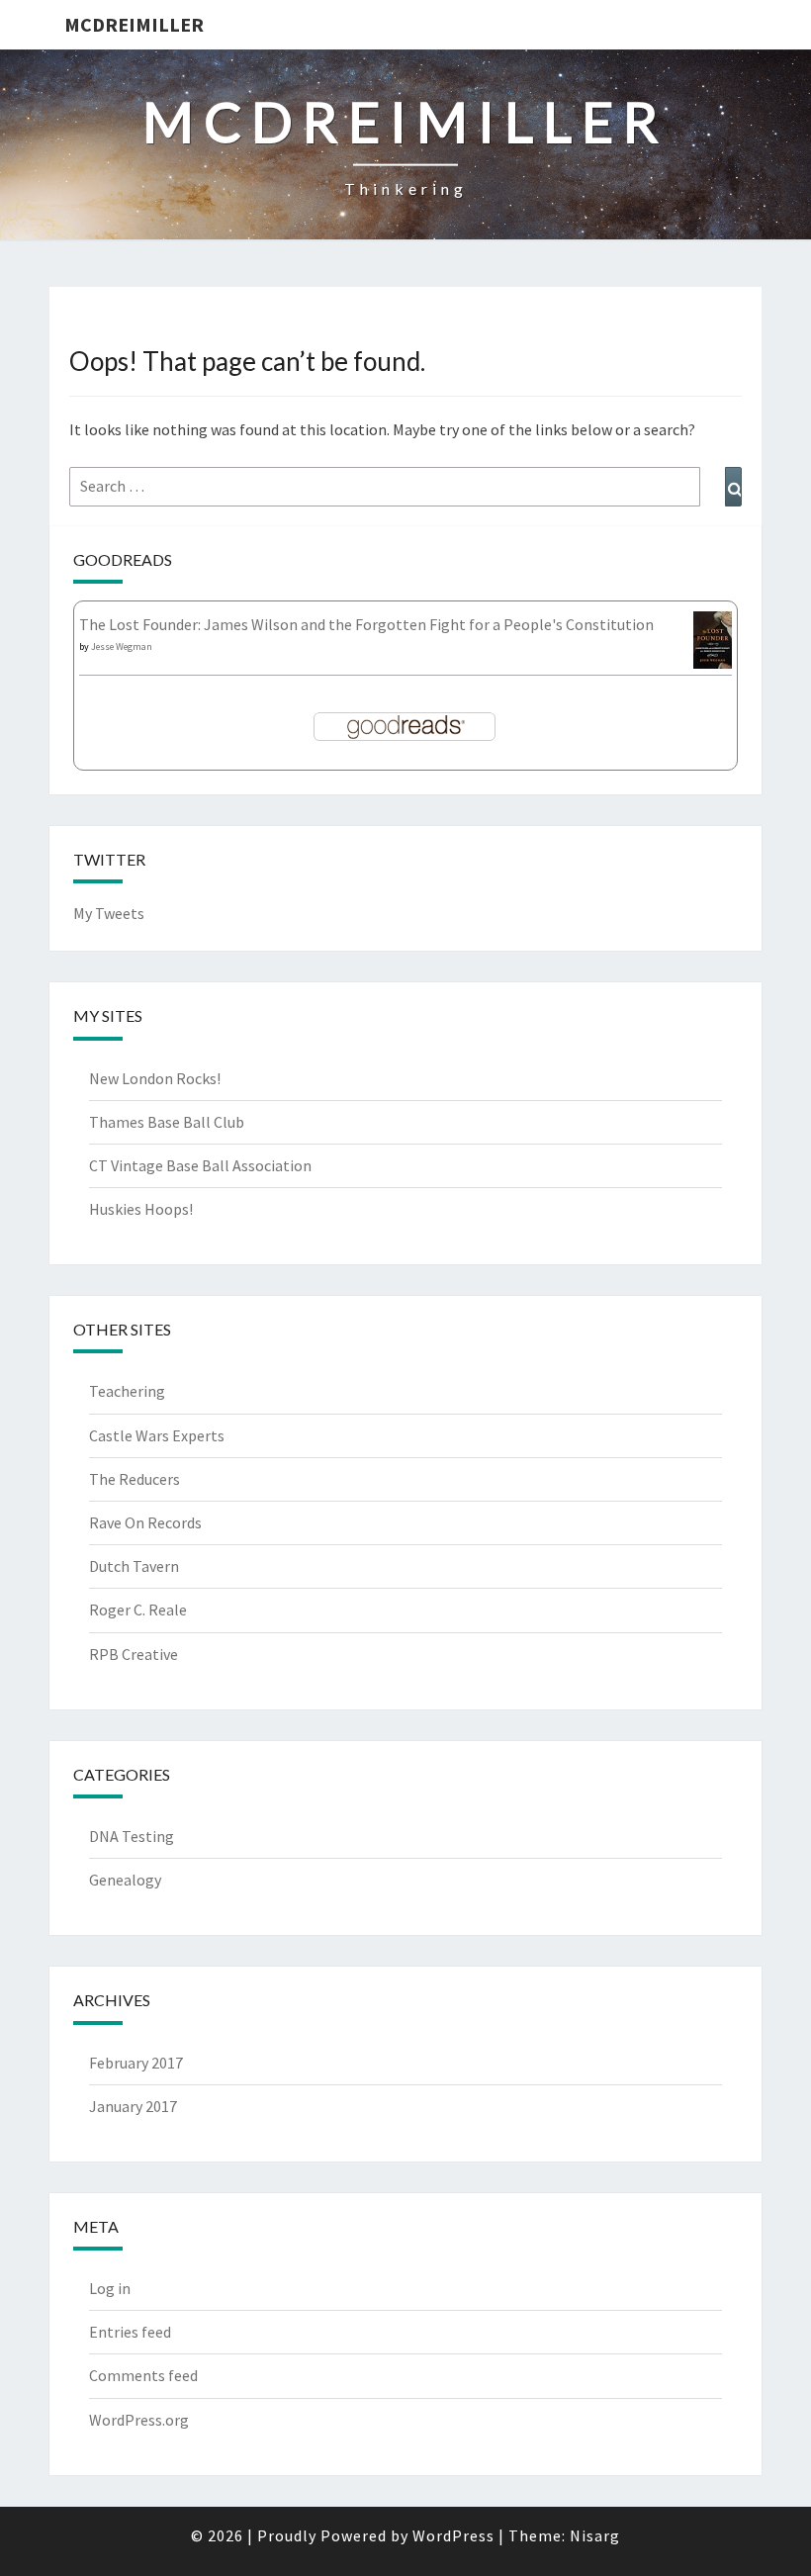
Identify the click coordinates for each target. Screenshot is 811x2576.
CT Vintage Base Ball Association (200, 1165)
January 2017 (133, 2106)
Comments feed (143, 2375)
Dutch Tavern (134, 1566)
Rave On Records (145, 1522)
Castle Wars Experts (157, 1435)
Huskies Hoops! (141, 1209)
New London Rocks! (155, 1078)
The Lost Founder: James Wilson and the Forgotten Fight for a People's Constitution (366, 624)
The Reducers (135, 1479)
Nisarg (595, 2535)
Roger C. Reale (138, 1610)
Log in (110, 2288)
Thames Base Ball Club (167, 1122)
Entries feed (130, 2332)
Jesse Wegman (122, 646)
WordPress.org (139, 2420)
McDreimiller (134, 24)
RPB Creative (134, 1654)
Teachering (127, 1391)
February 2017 (136, 2063)
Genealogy (125, 1880)
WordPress (453, 2535)
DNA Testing (132, 1836)
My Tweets (109, 913)
